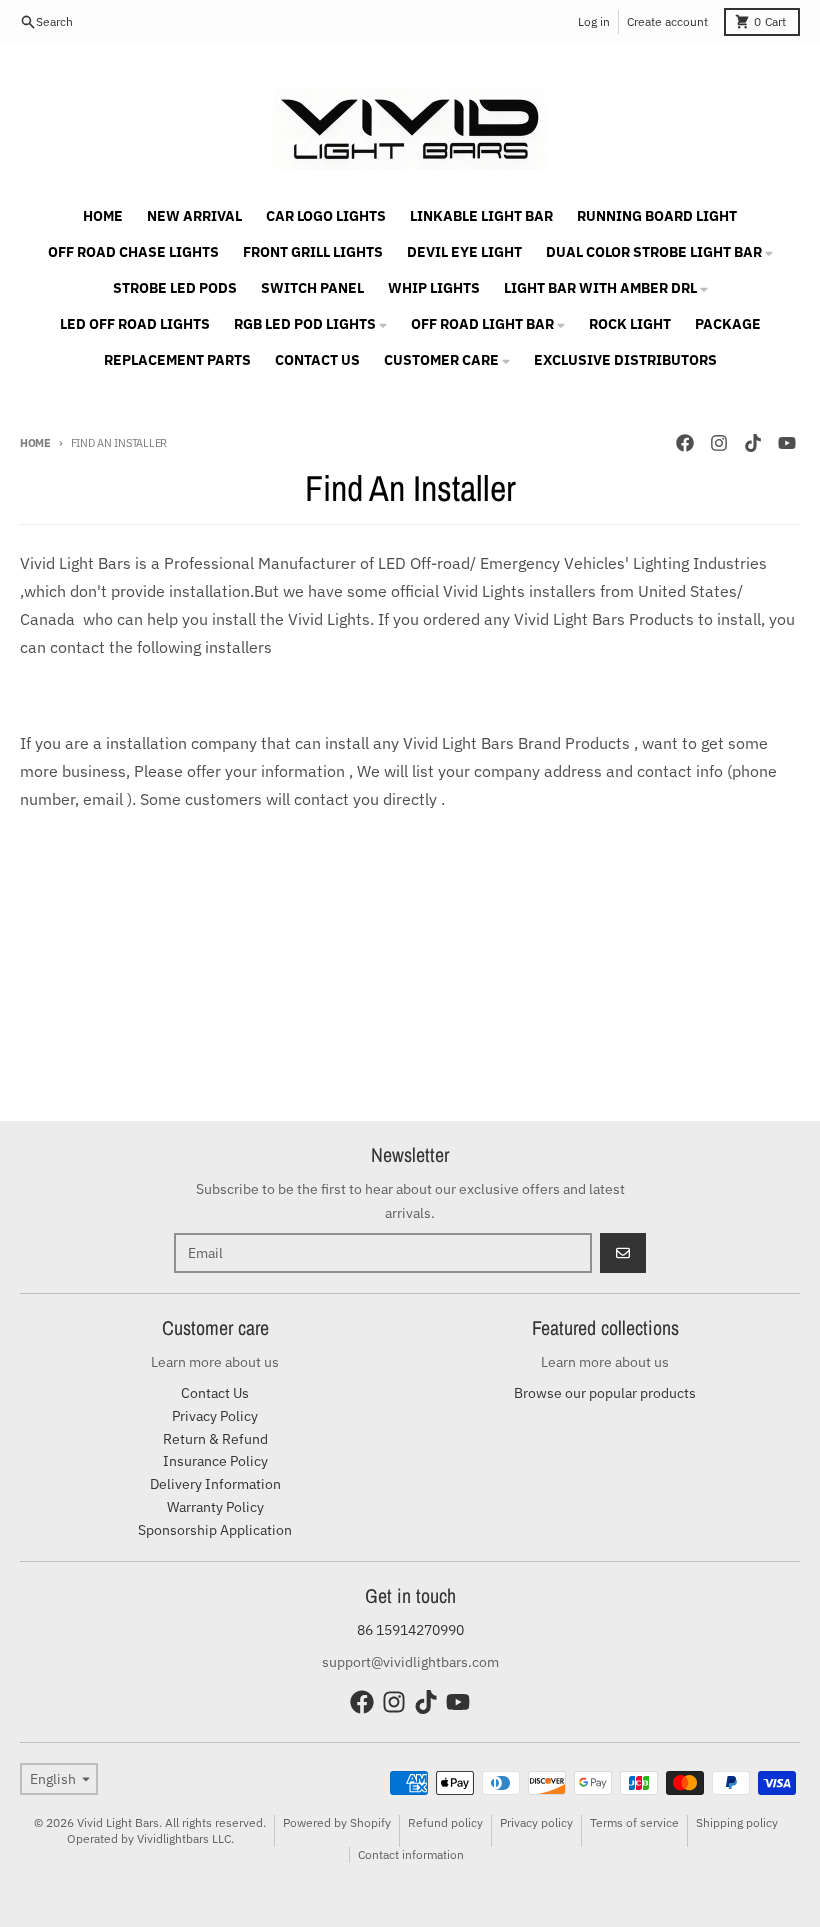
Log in (594, 21)
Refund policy (445, 1822)
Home (35, 443)
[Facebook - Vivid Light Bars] (685, 443)
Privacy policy (536, 1822)
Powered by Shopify (337, 1822)
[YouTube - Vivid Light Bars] (787, 443)
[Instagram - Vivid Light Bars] (719, 443)
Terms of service (634, 1822)
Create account (667, 21)
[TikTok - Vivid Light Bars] (753, 443)
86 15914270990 (410, 1630)
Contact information (411, 1854)
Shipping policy (737, 1822)
